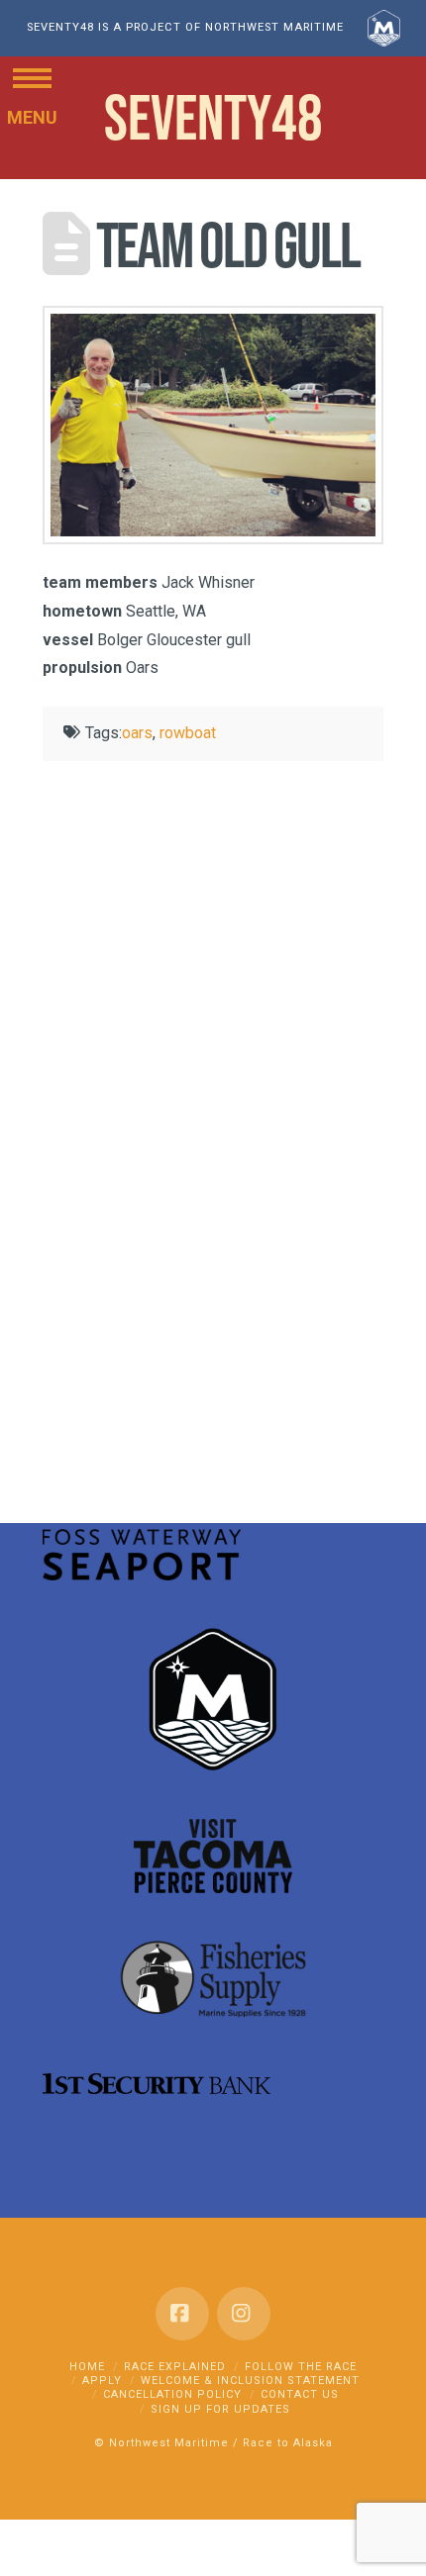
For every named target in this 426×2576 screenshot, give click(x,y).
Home (87, 2367)
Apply (102, 2381)
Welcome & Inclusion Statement (250, 2381)
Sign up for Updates (220, 2409)
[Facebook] (182, 2314)
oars (137, 733)
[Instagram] (244, 2314)
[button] (32, 77)
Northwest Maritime (169, 2443)
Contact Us (300, 2394)
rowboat (188, 733)
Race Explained (175, 2367)
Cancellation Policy (172, 2394)
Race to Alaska (288, 2443)
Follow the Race (301, 2367)
